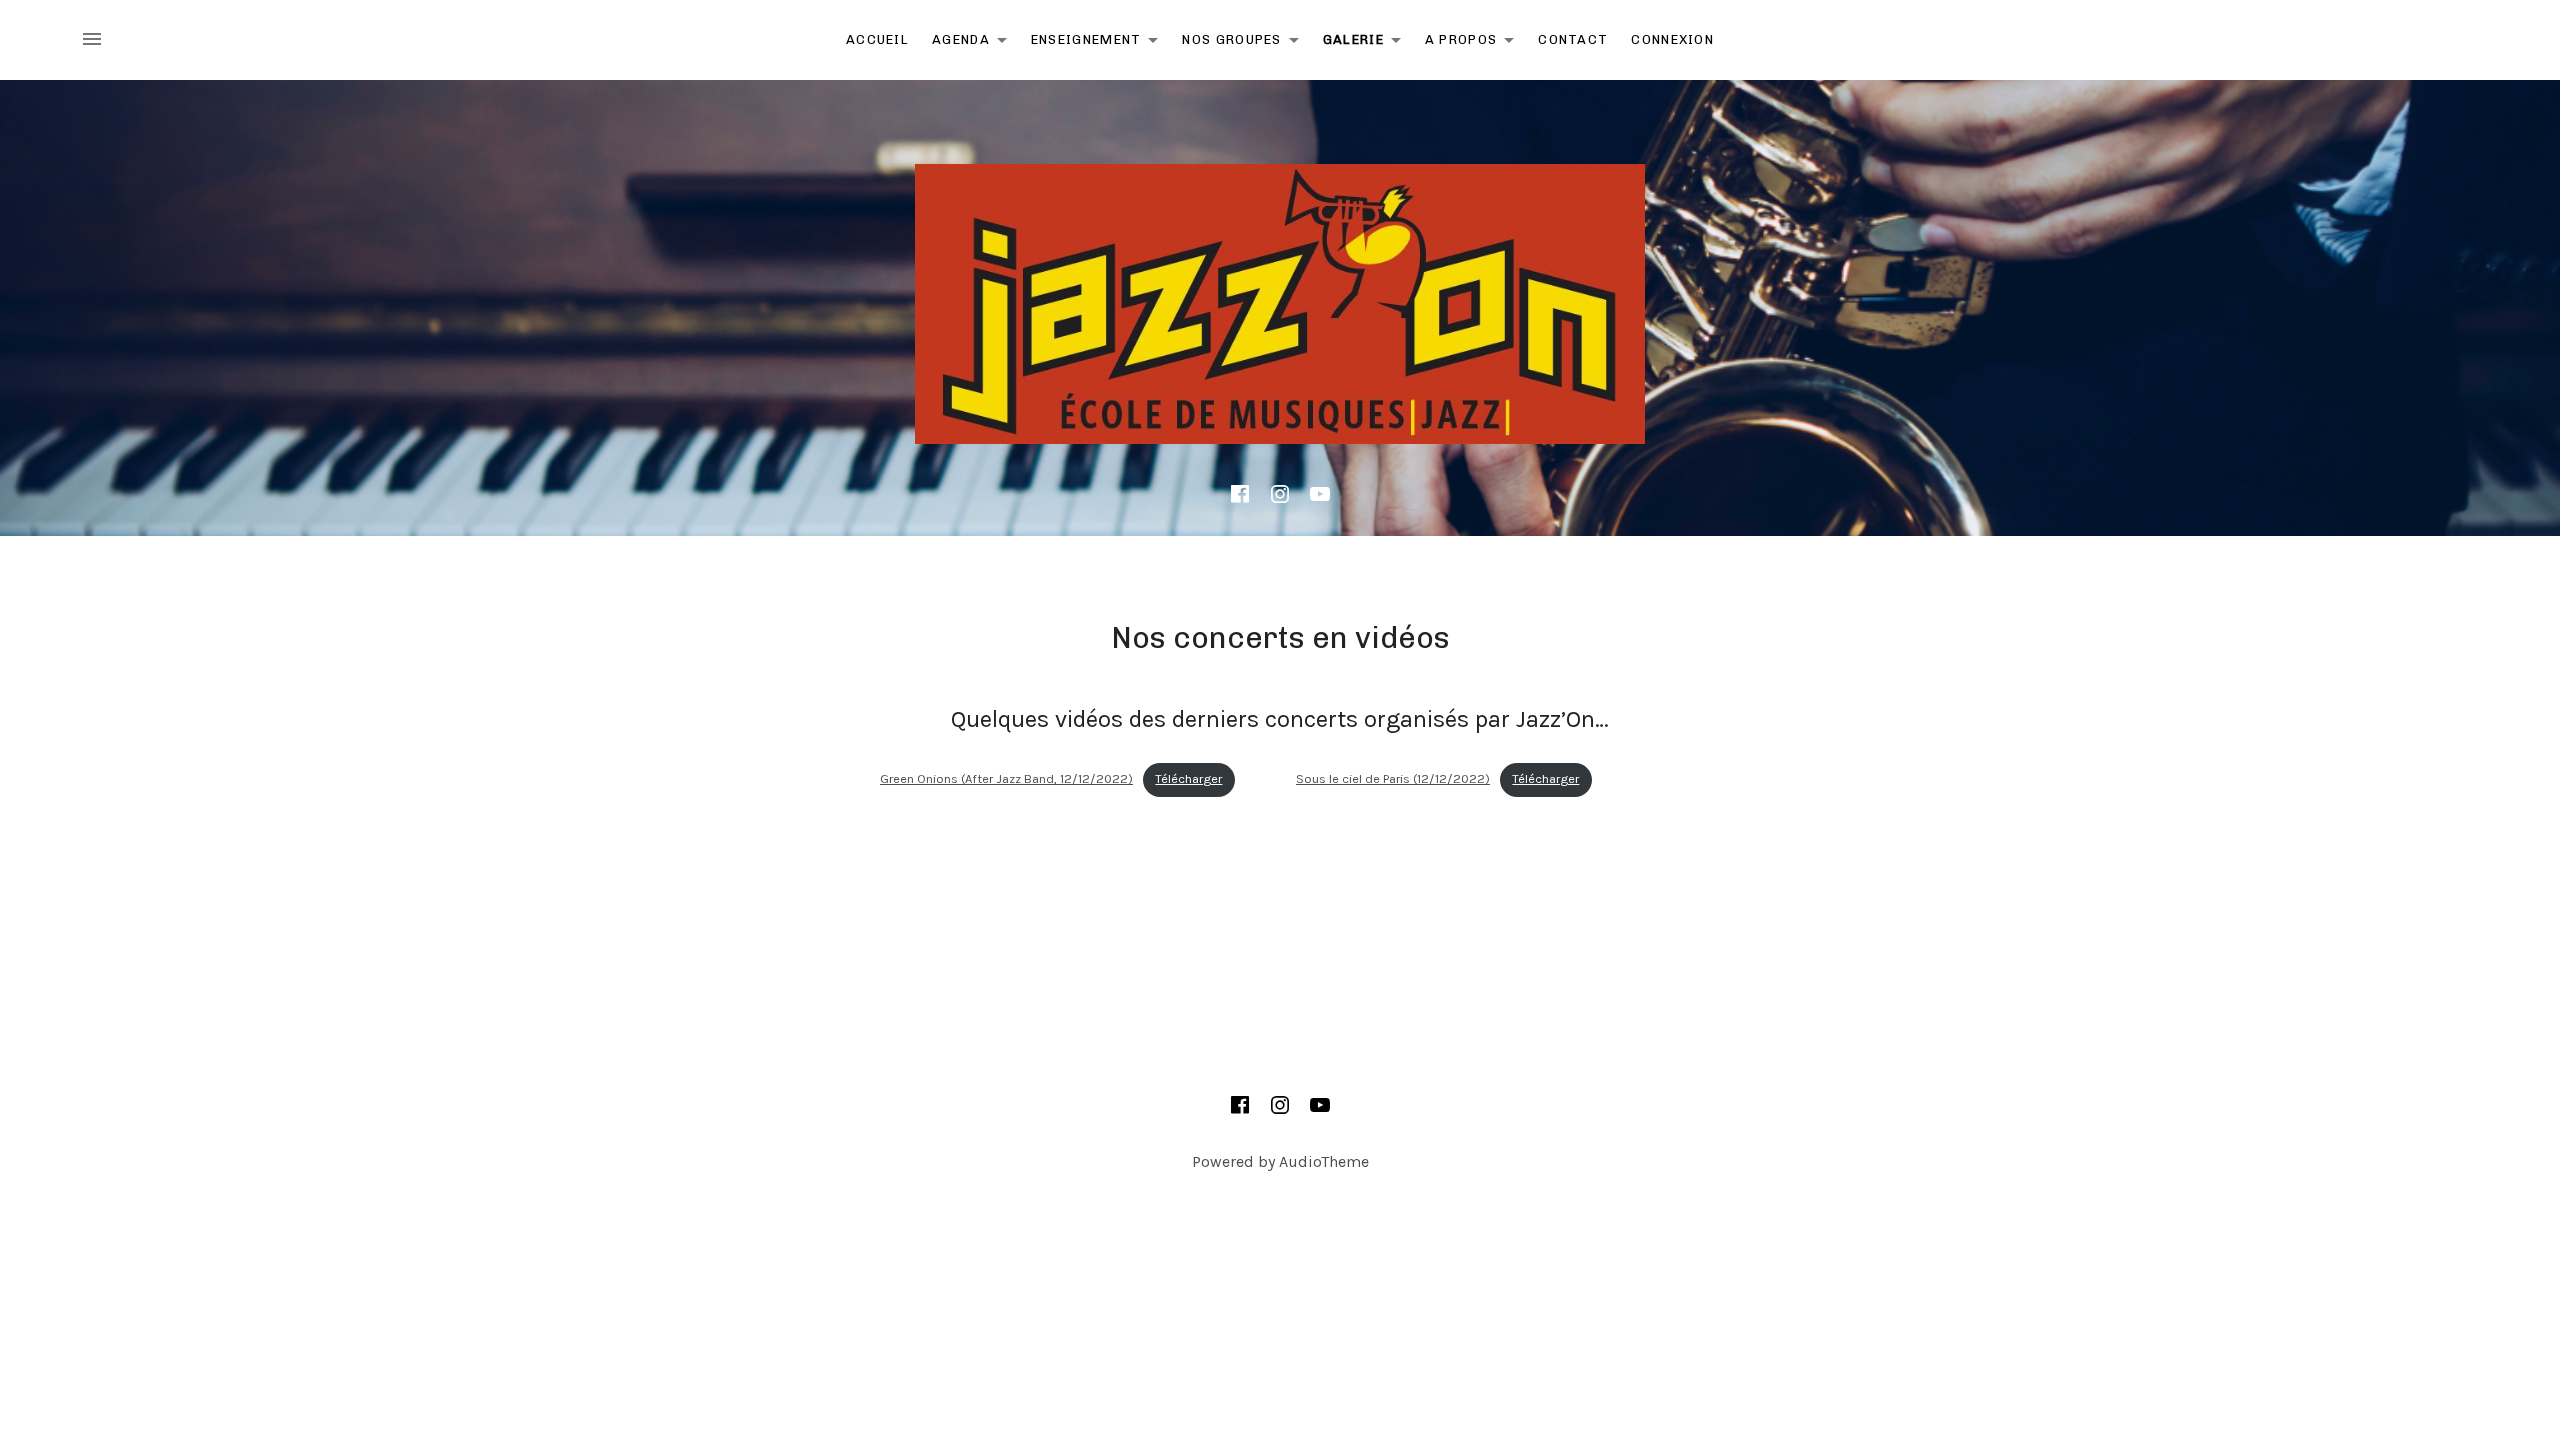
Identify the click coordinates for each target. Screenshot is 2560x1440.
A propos (1475, 43)
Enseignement (1100, 43)
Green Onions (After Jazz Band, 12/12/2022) (1006, 778)
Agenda (975, 43)
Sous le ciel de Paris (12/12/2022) (1393, 778)
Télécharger (1188, 778)
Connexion (1672, 39)
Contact (1573, 39)
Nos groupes (1245, 43)
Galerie (1367, 43)
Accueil (877, 39)
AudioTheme (1324, 1161)
